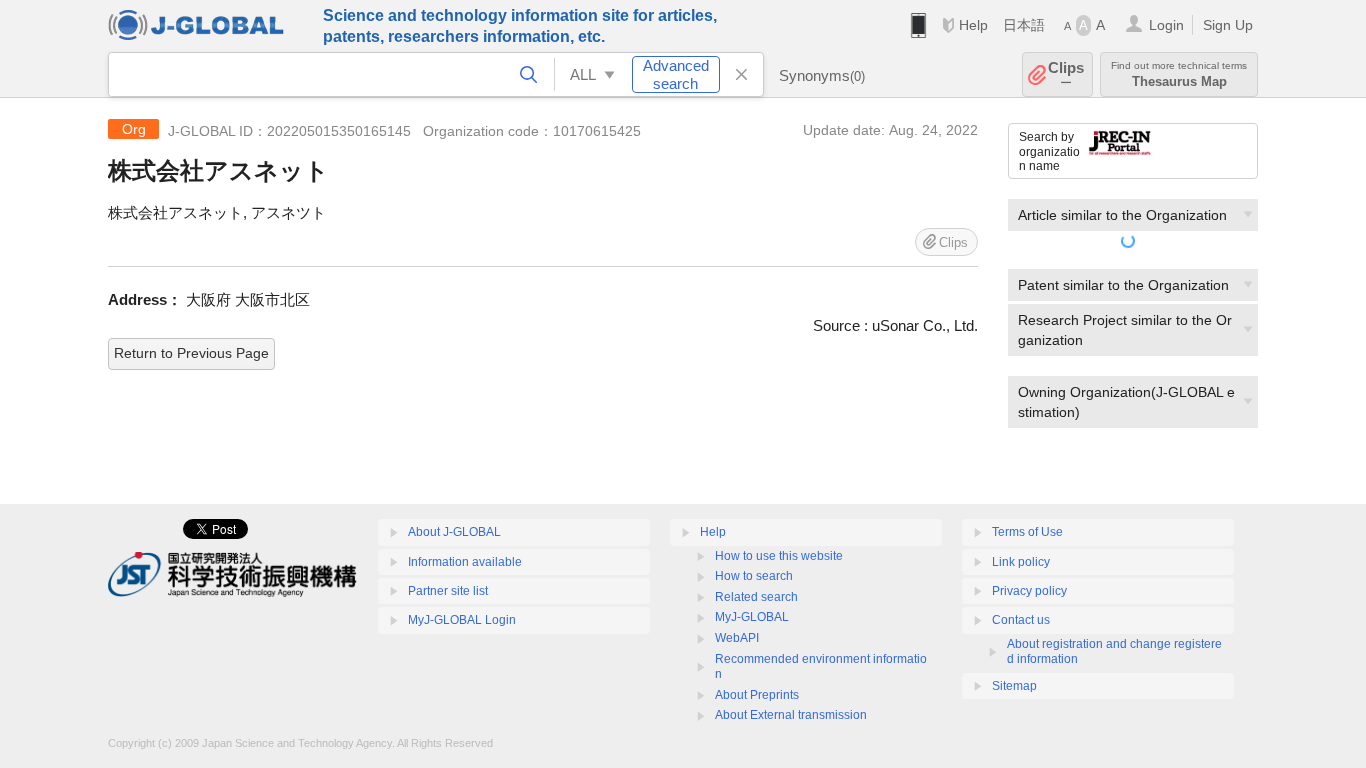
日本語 (1024, 25)
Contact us (1021, 620)
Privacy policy (1029, 591)
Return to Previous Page (191, 353)
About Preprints (757, 695)
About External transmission (791, 715)
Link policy (1021, 562)
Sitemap (1014, 686)
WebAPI (737, 638)
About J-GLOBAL (454, 532)
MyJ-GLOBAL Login (462, 620)
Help (973, 25)
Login (1166, 25)
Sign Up (1228, 25)
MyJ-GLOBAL (752, 617)
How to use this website (779, 556)
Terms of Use (1027, 532)
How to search (754, 576)
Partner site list (448, 591)
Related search (756, 597)
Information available (465, 562)
